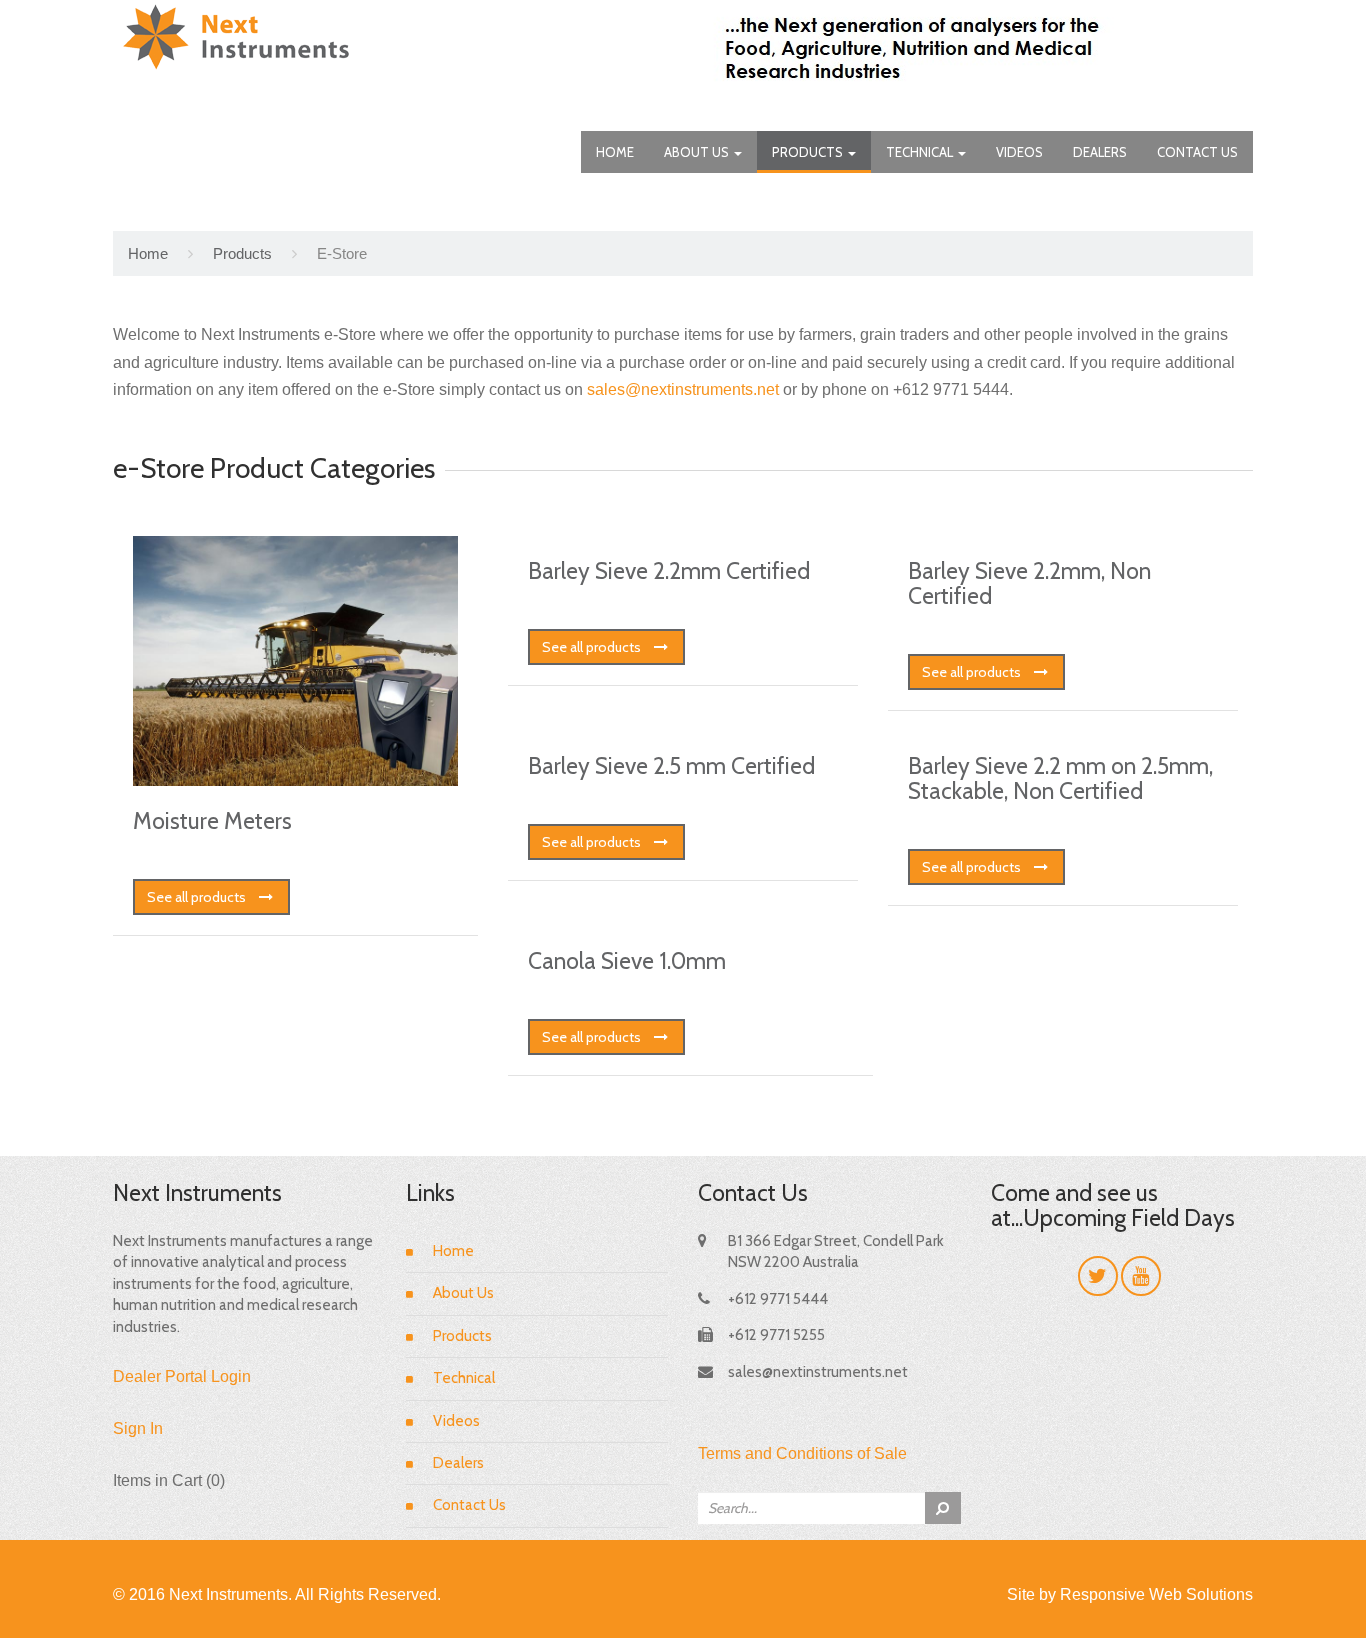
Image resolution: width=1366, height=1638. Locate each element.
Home (615, 152)
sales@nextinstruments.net (683, 389)
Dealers (1100, 152)
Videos (1019, 152)
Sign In (138, 1428)
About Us (698, 152)
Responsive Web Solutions (1156, 1594)
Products (809, 152)
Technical (921, 152)
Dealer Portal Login (182, 1376)
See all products (196, 897)
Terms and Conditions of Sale (802, 1453)
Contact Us (1197, 152)
